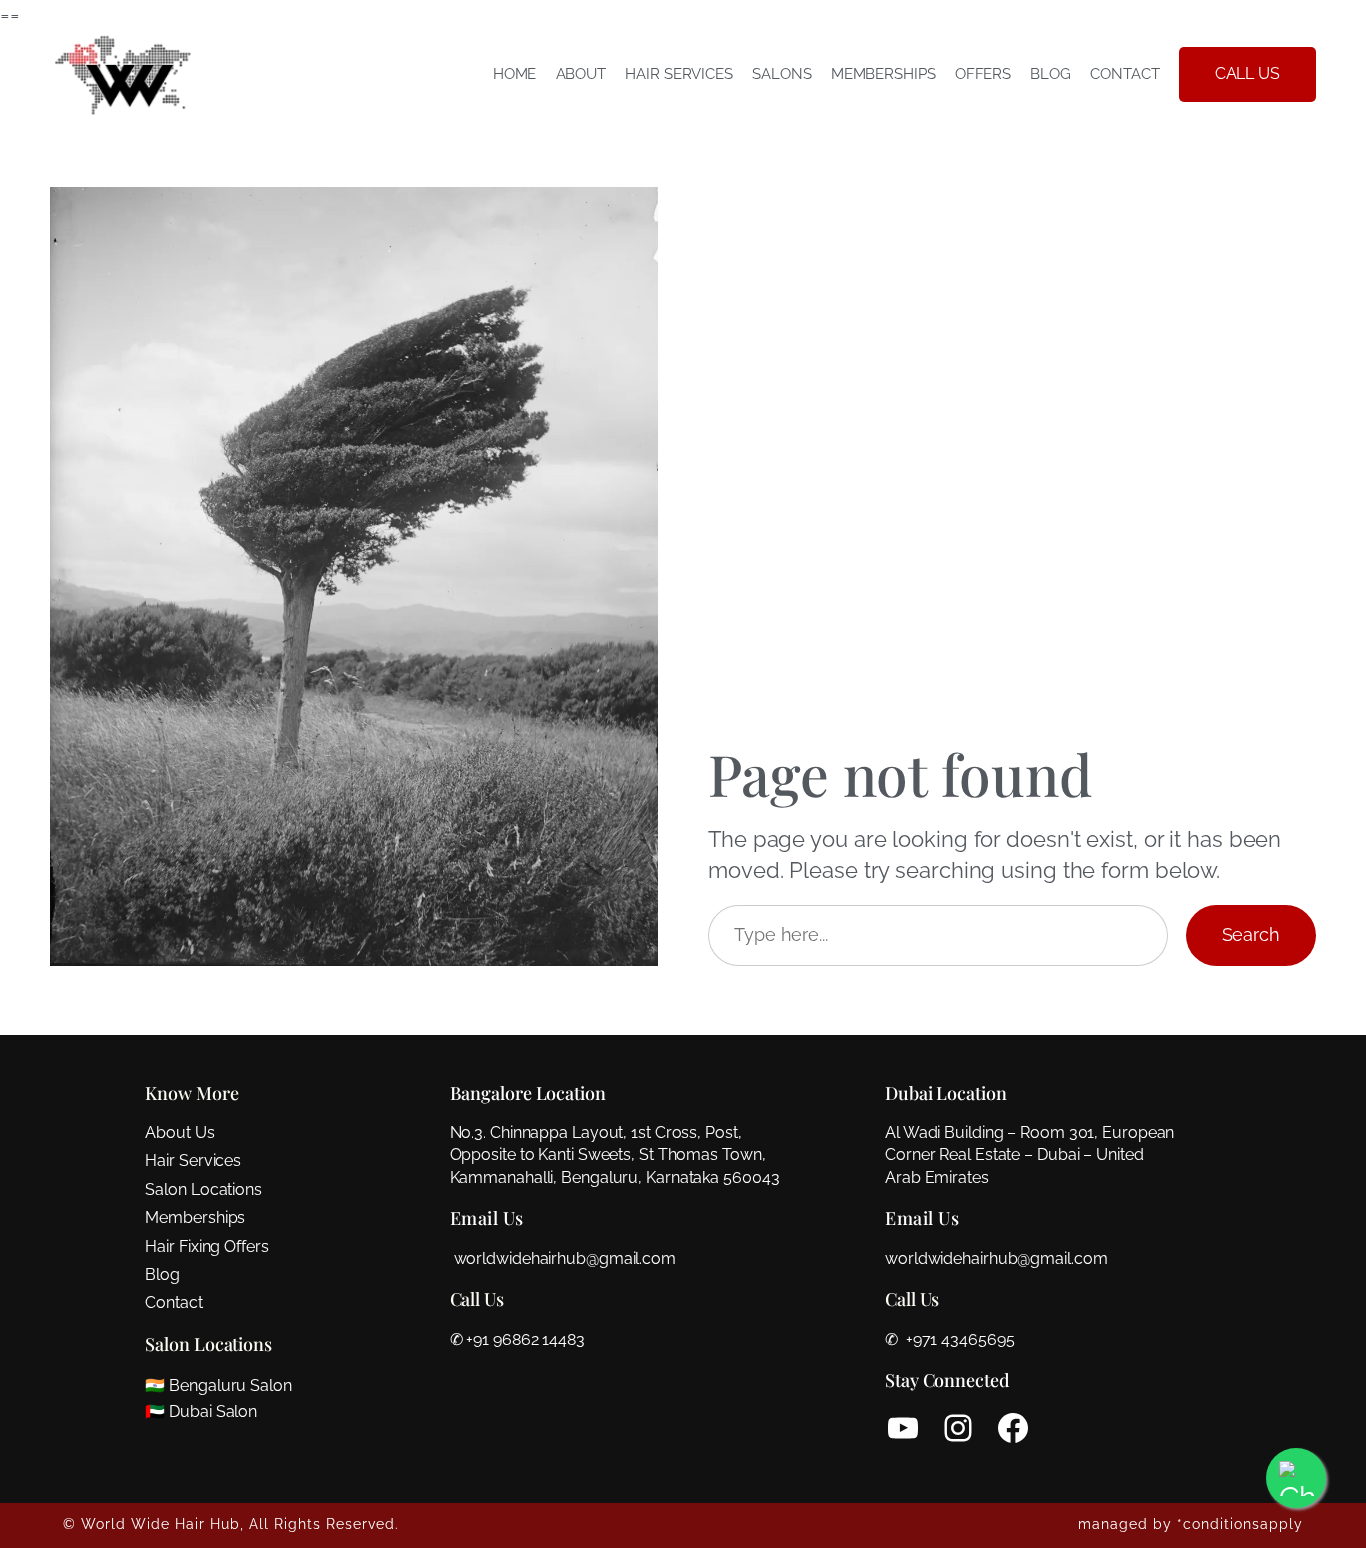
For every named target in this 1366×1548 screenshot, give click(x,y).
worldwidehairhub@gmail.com (565, 1258)
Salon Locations (203, 1189)
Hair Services (193, 1160)
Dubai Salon (213, 1411)
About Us (179, 1132)
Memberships (195, 1217)
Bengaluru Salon (230, 1385)
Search (1251, 934)
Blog (162, 1274)
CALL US (1247, 73)
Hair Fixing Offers (206, 1246)
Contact (173, 1302)
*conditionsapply (1240, 1524)
